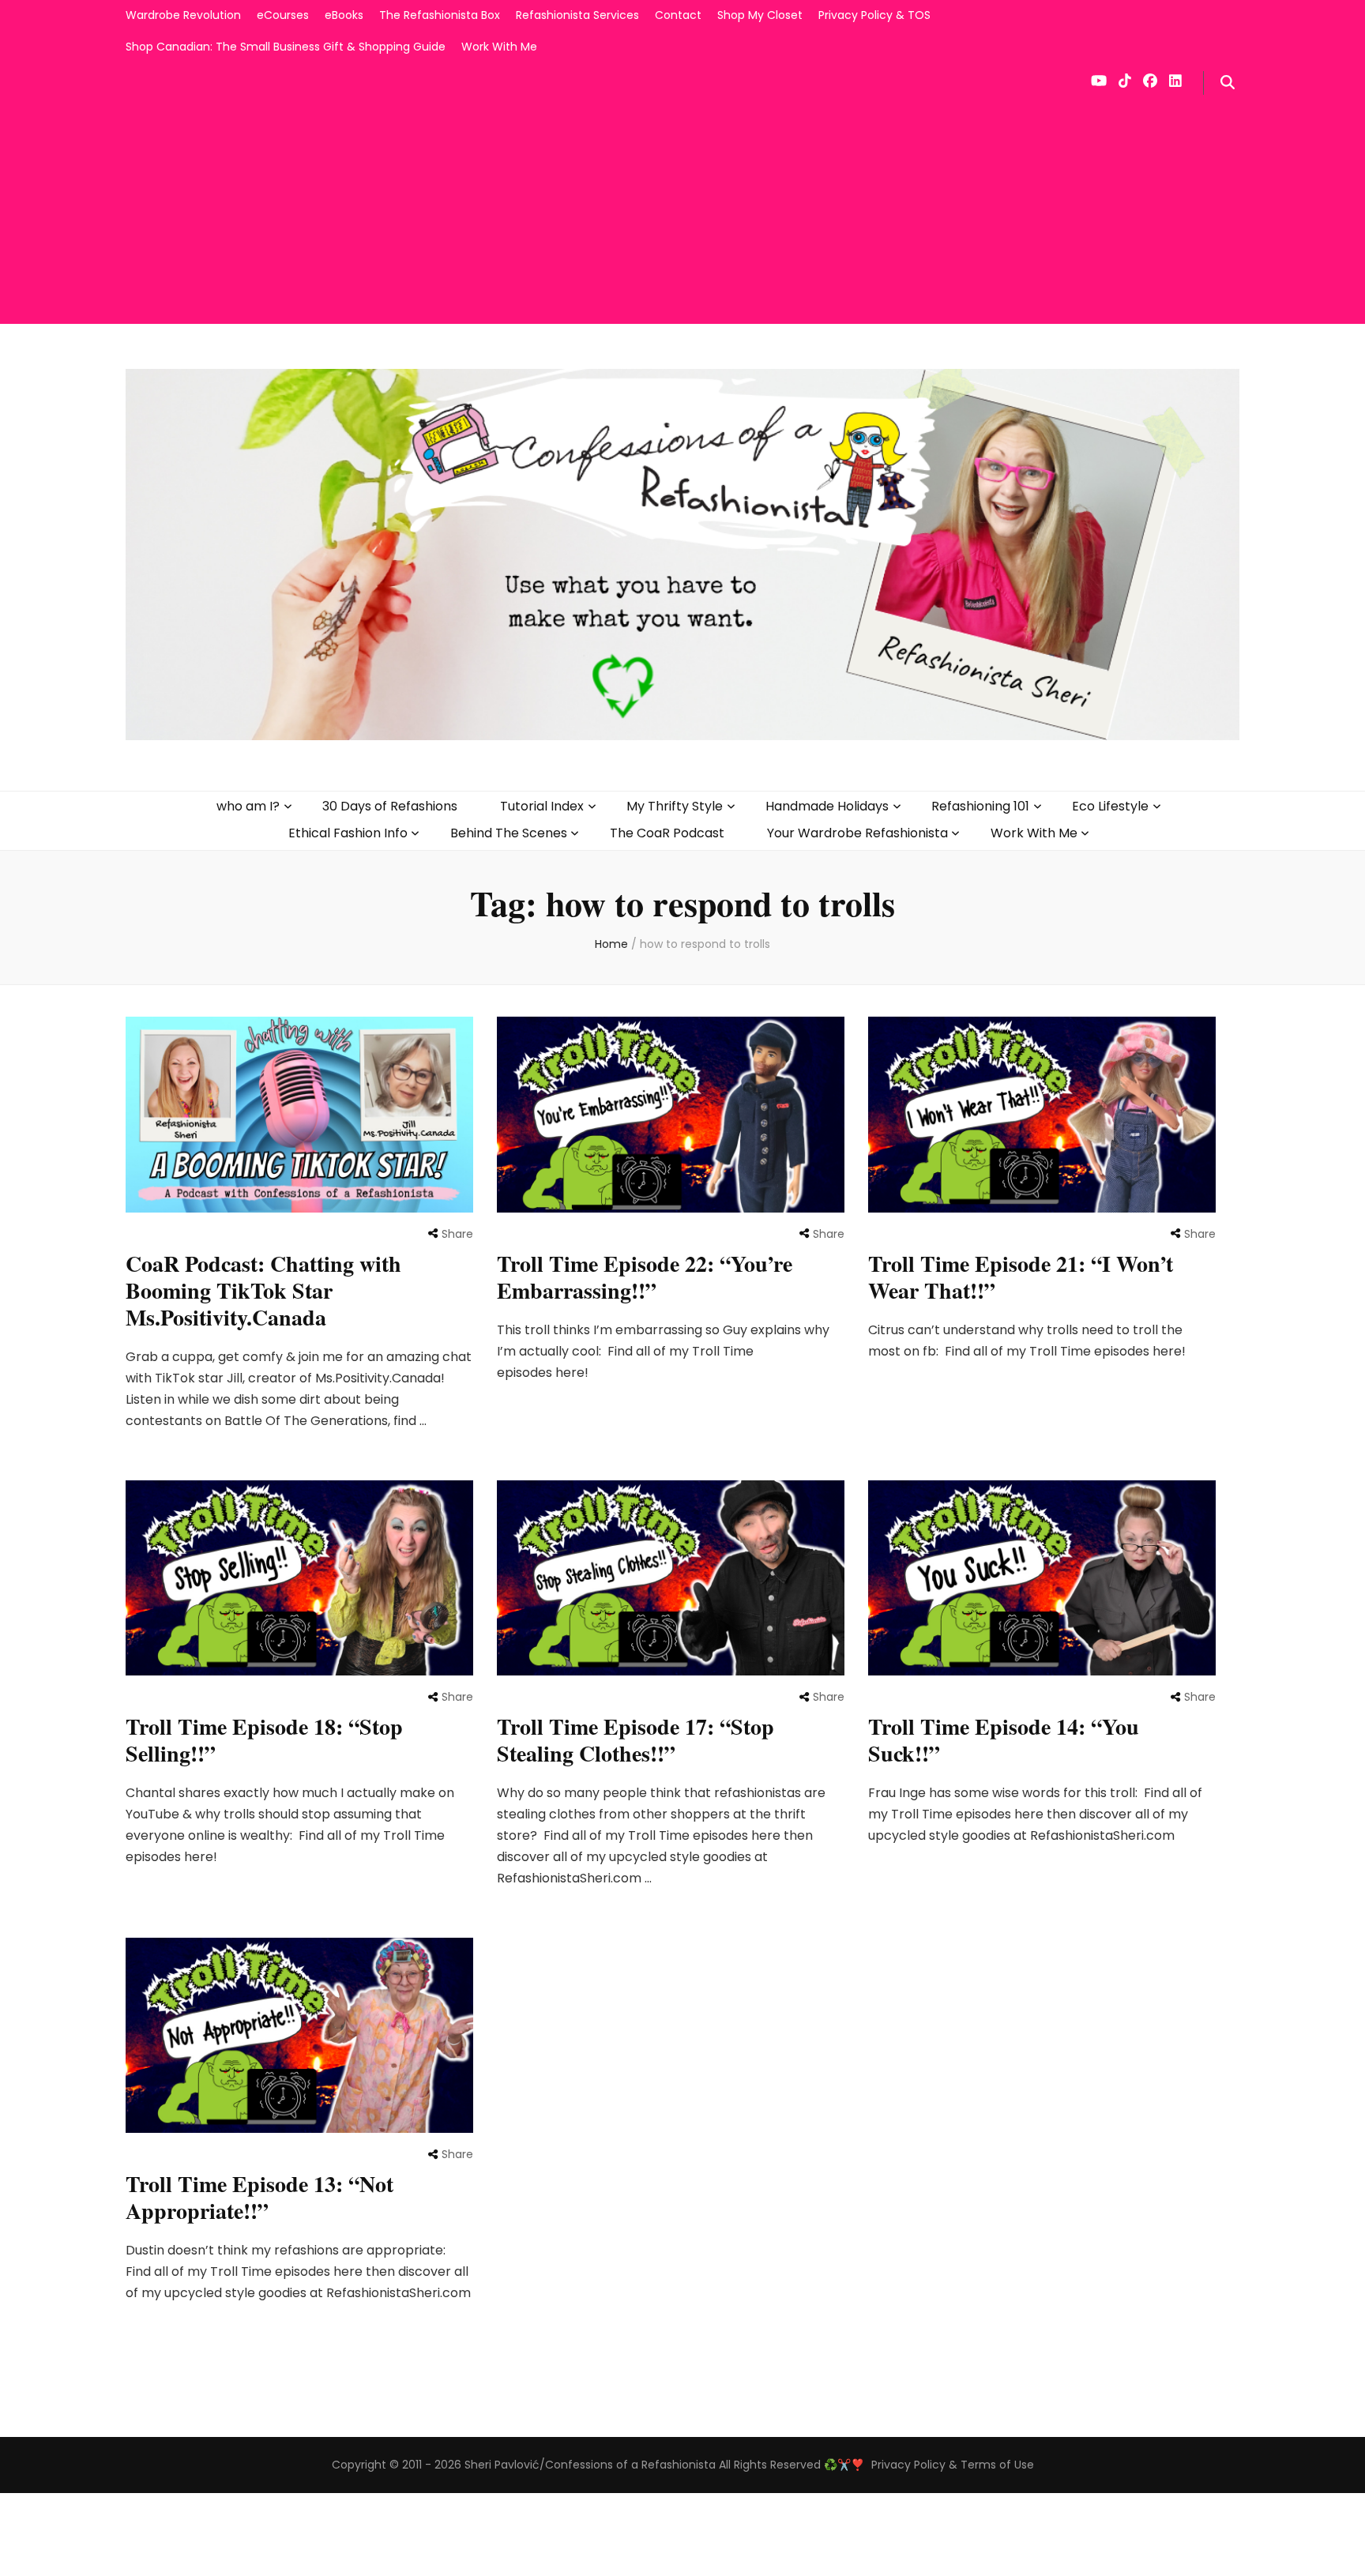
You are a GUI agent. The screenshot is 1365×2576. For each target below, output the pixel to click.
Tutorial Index (542, 806)
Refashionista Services (577, 15)
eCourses (283, 15)
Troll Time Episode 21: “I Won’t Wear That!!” (1021, 1277)
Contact (678, 15)
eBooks (344, 15)
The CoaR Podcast (667, 833)
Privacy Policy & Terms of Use (953, 2465)
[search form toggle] (1228, 83)
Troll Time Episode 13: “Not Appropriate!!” (259, 2197)
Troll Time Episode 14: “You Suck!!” (1004, 1740)
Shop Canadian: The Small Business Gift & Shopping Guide (286, 47)
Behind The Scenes (509, 833)
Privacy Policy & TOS (874, 15)
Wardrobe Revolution (183, 15)
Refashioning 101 (980, 806)
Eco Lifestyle (1110, 806)
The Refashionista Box (440, 15)
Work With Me (499, 47)
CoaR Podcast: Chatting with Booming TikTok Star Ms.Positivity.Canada (263, 1290)
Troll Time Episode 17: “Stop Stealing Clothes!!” (635, 1740)
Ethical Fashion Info (348, 833)
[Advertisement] (682, 213)
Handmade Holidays (827, 806)
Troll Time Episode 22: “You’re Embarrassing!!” (645, 1277)
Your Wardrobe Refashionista (857, 833)
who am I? (248, 806)
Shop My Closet (760, 15)
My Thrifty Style (675, 806)
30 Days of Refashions (390, 806)
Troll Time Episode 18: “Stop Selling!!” (264, 1740)
